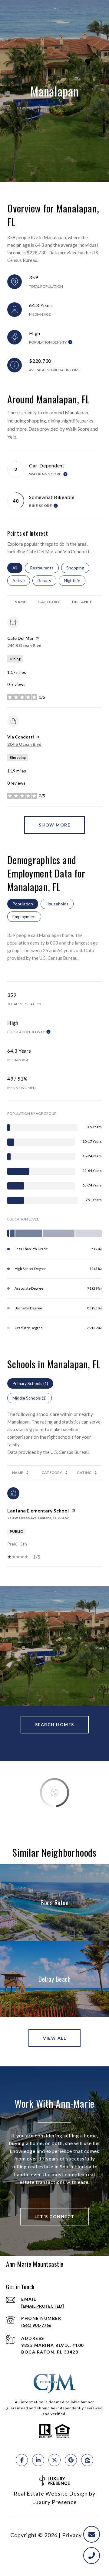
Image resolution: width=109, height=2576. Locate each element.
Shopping (78, 568)
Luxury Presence (54, 2502)
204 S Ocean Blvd (24, 744)
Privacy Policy (81, 2535)
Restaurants (44, 568)
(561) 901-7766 (36, 2325)
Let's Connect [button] (54, 2216)
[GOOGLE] (71, 2460)
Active (21, 580)
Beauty (47, 580)
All (17, 568)
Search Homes (55, 1724)
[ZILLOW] (87, 2460)
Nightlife (75, 580)
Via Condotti (21, 737)
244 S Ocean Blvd (24, 645)
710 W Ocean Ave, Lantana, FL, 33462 (38, 1518)
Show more (55, 825)
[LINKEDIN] (38, 2460)
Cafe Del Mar (20, 638)
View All (54, 2038)
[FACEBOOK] (22, 2460)
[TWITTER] (54, 2460)
